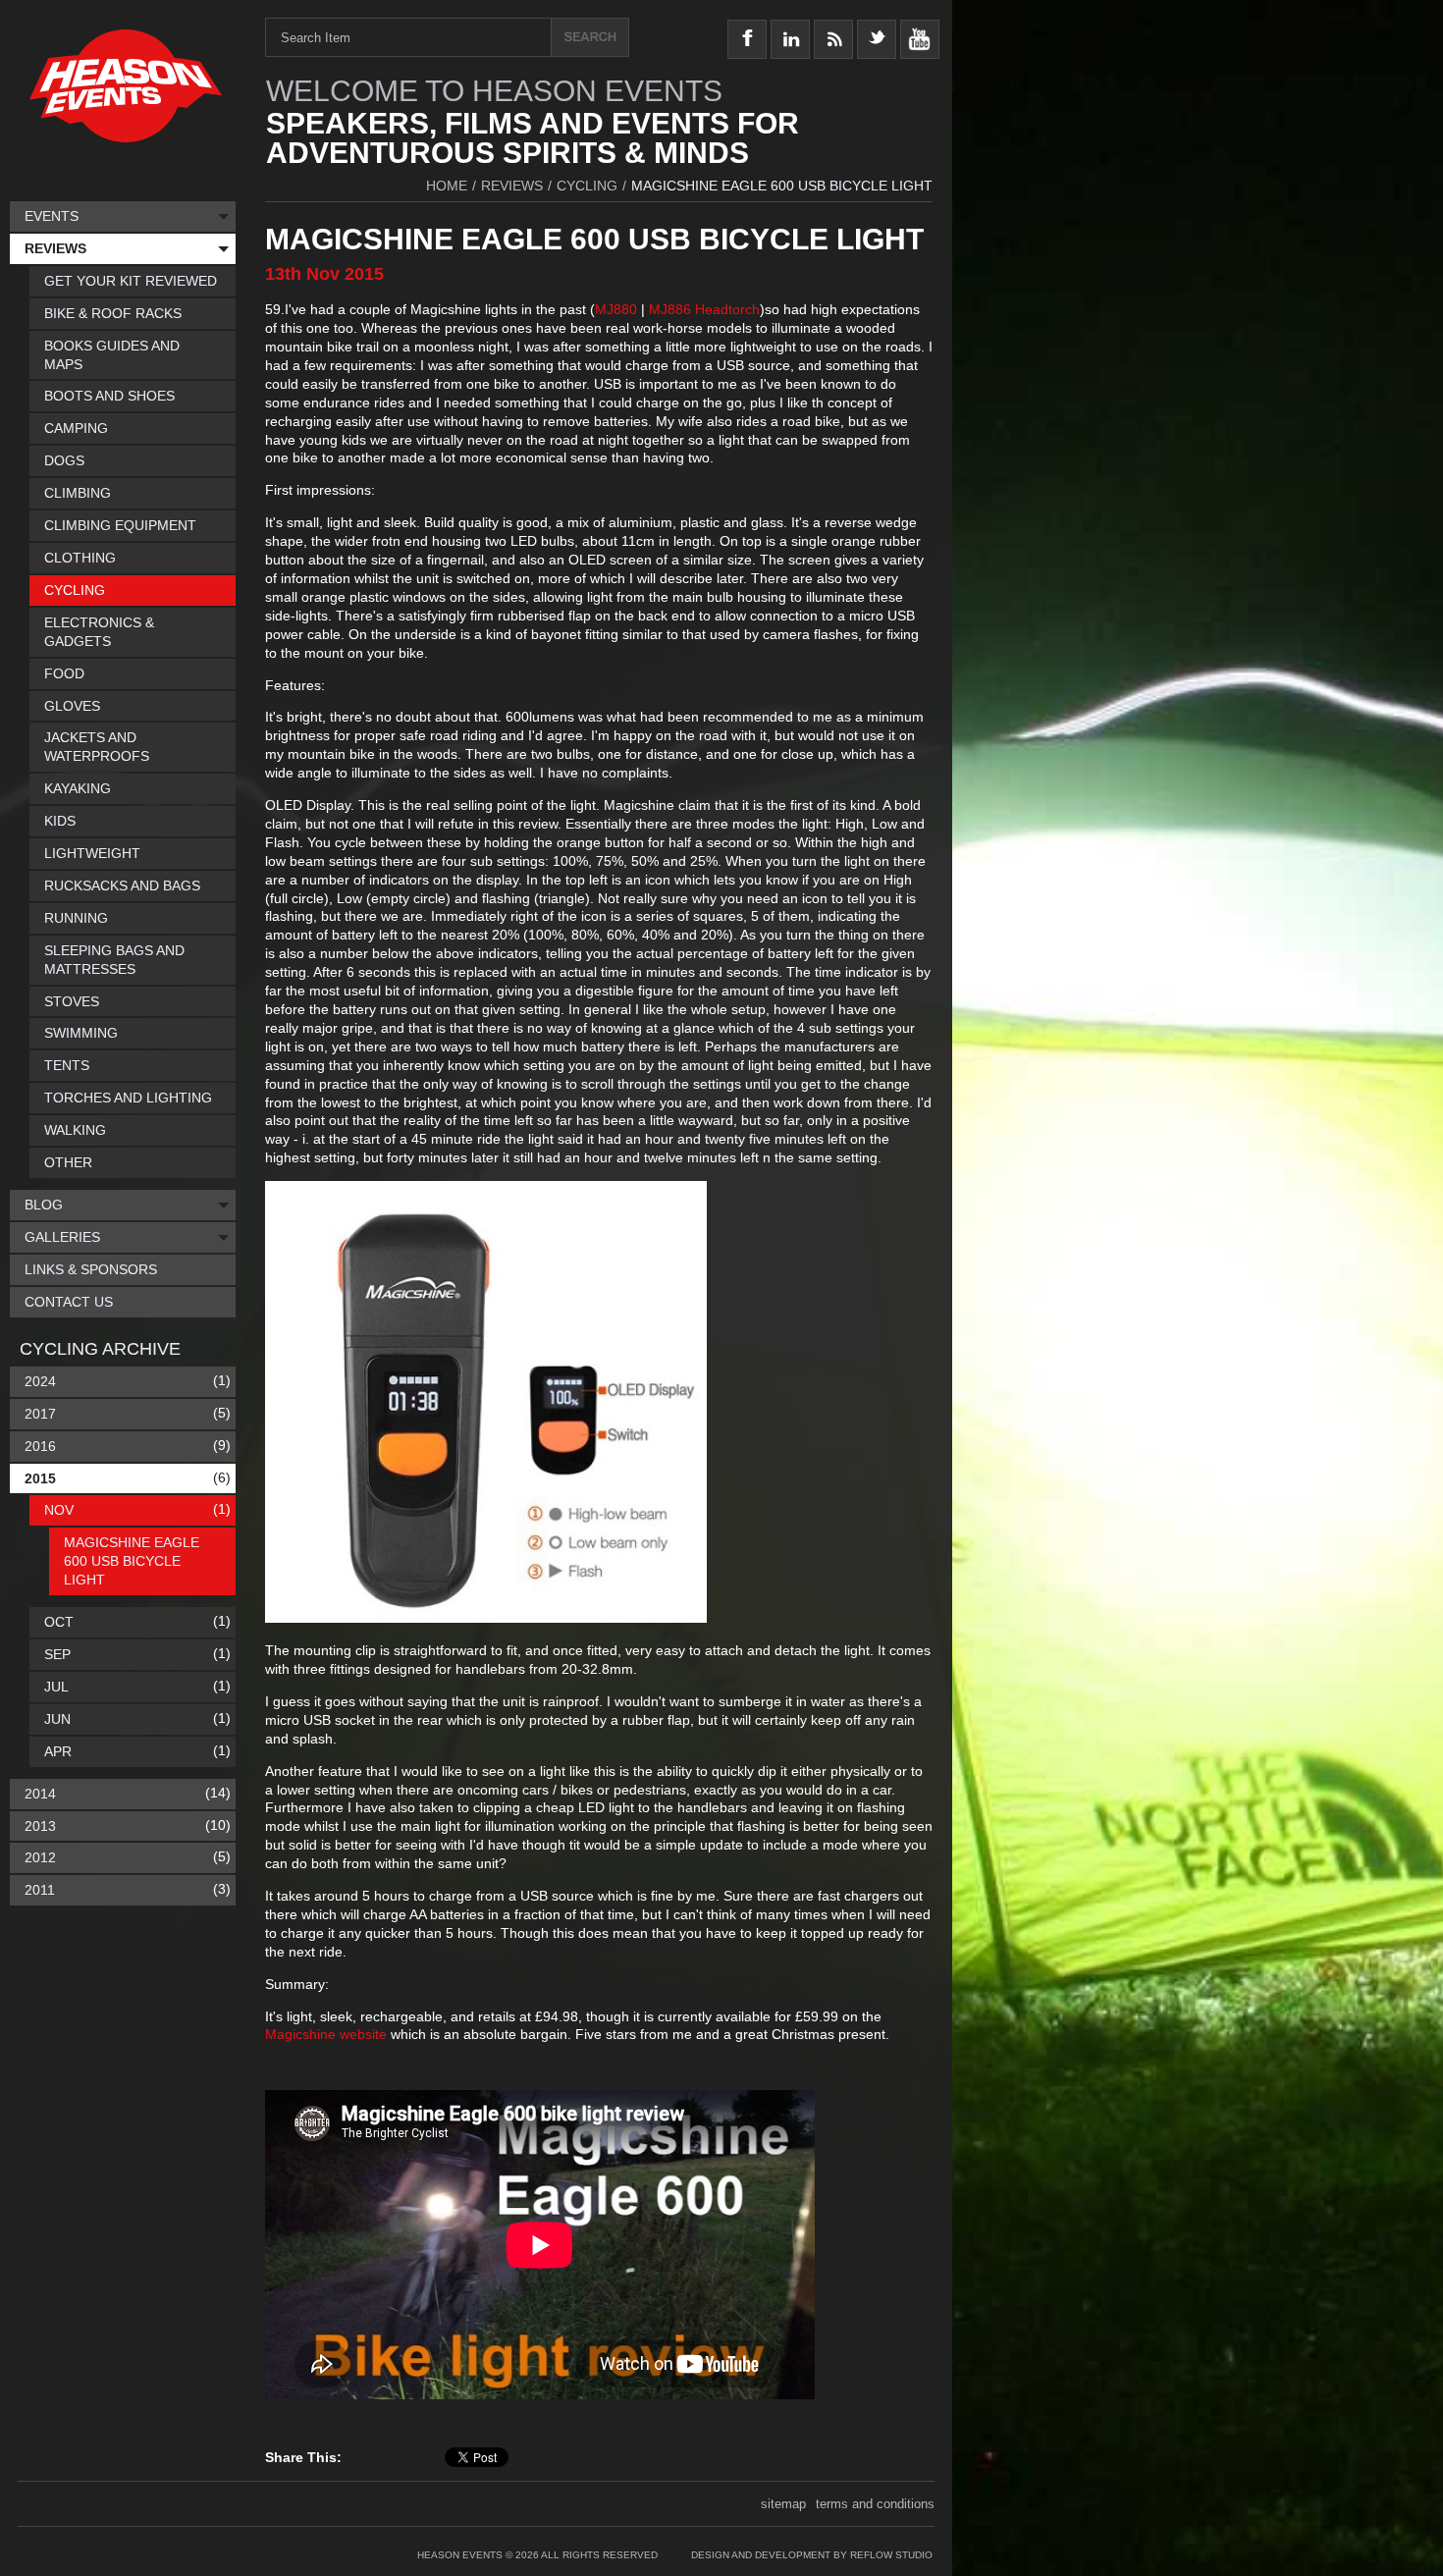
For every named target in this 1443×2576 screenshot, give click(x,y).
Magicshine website (326, 2034)
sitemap (783, 2504)
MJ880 (616, 309)
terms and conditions (875, 2504)
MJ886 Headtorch (704, 309)
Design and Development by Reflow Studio (812, 2555)
